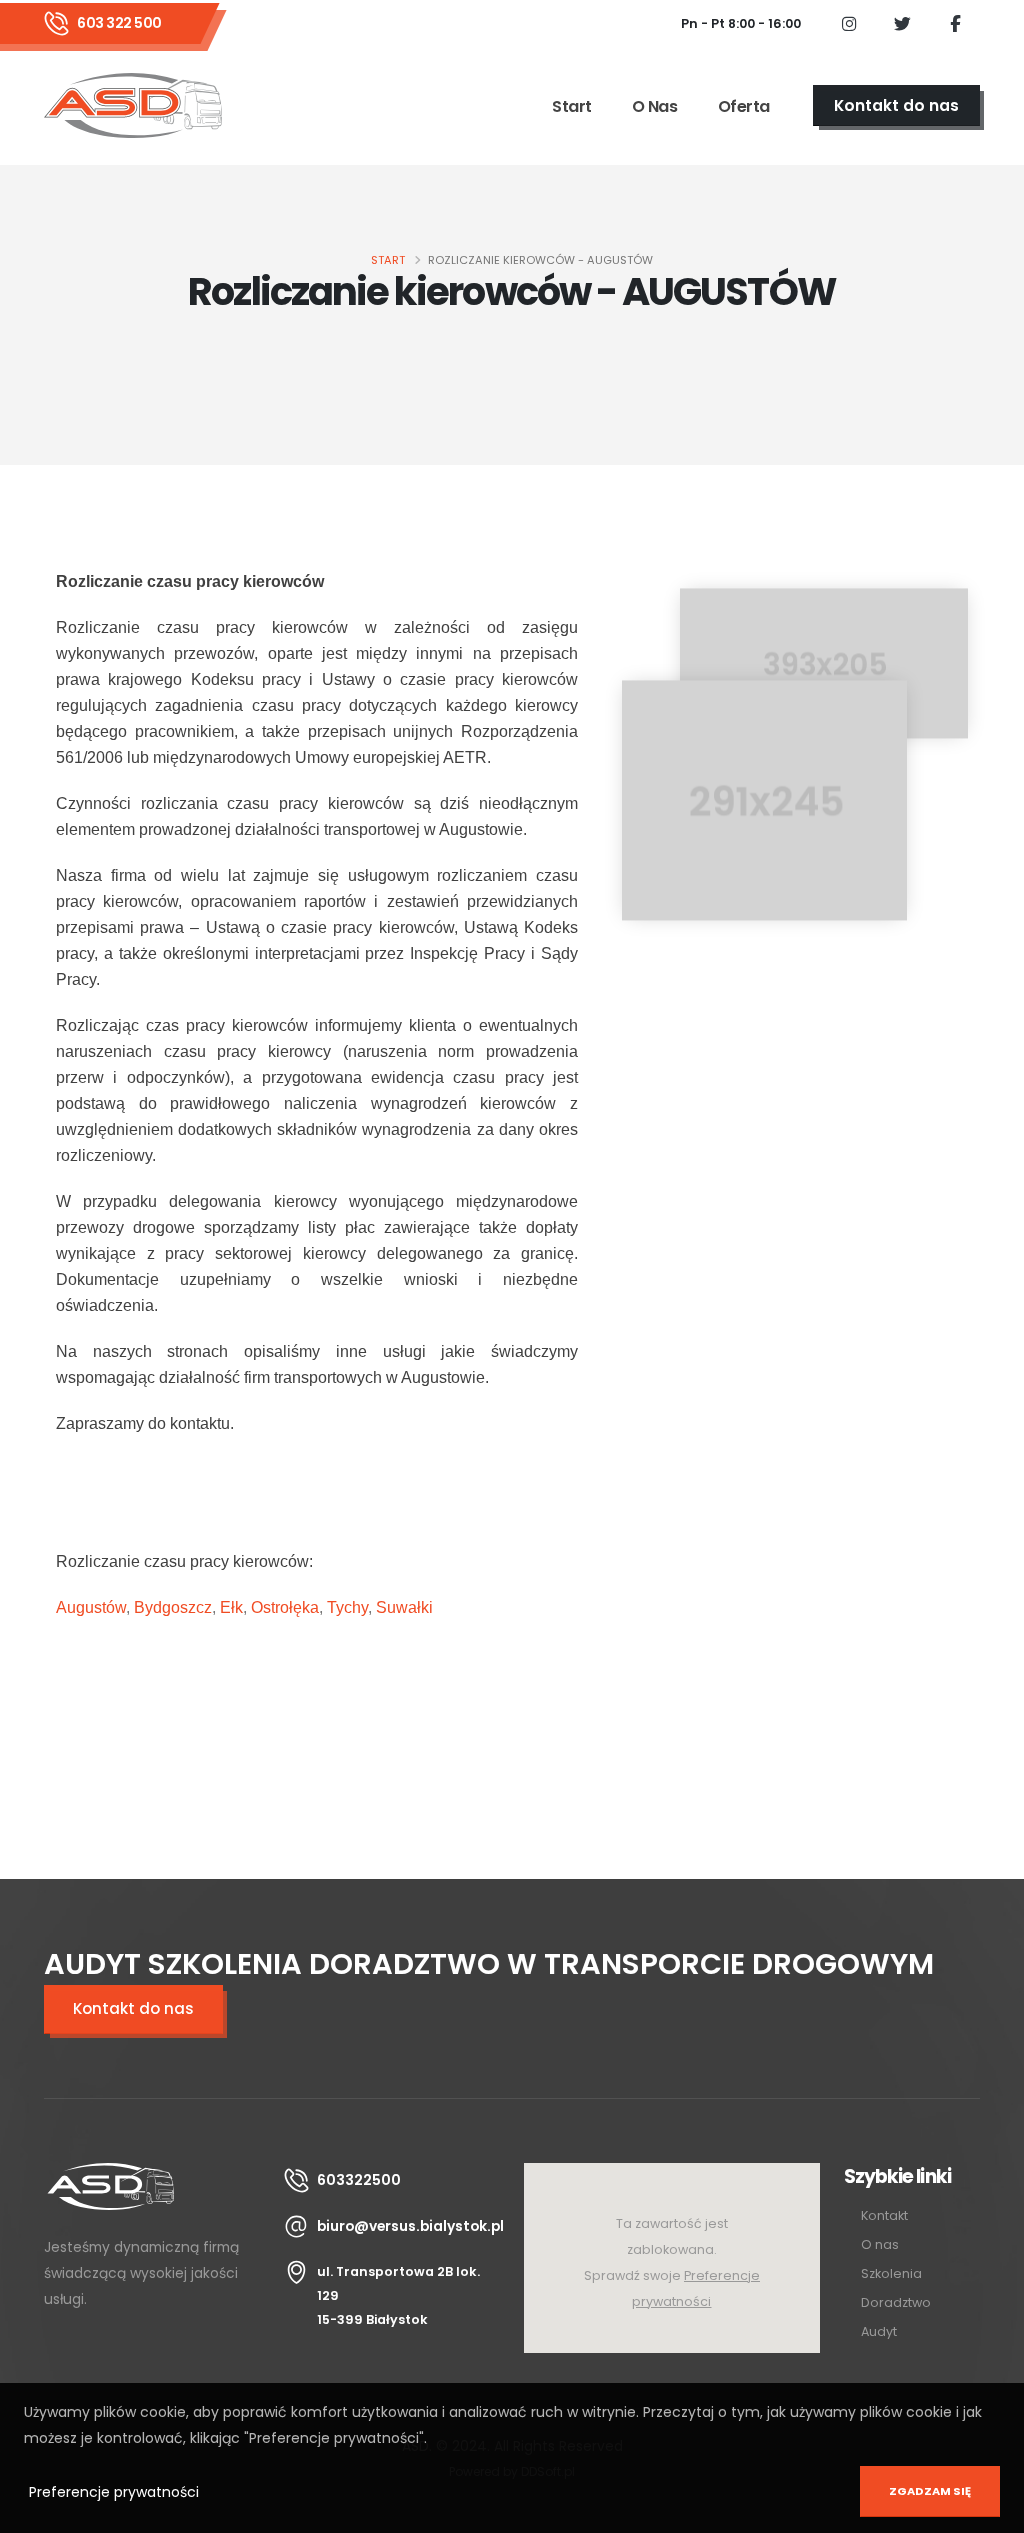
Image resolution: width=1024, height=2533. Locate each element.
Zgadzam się (930, 2491)
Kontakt (884, 2215)
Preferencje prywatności (114, 2492)
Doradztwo (896, 2302)
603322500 (359, 2180)
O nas (655, 106)
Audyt (879, 2331)
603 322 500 (119, 23)
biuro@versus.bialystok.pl (410, 2226)
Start (572, 106)
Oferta (744, 106)
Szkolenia (891, 2273)
